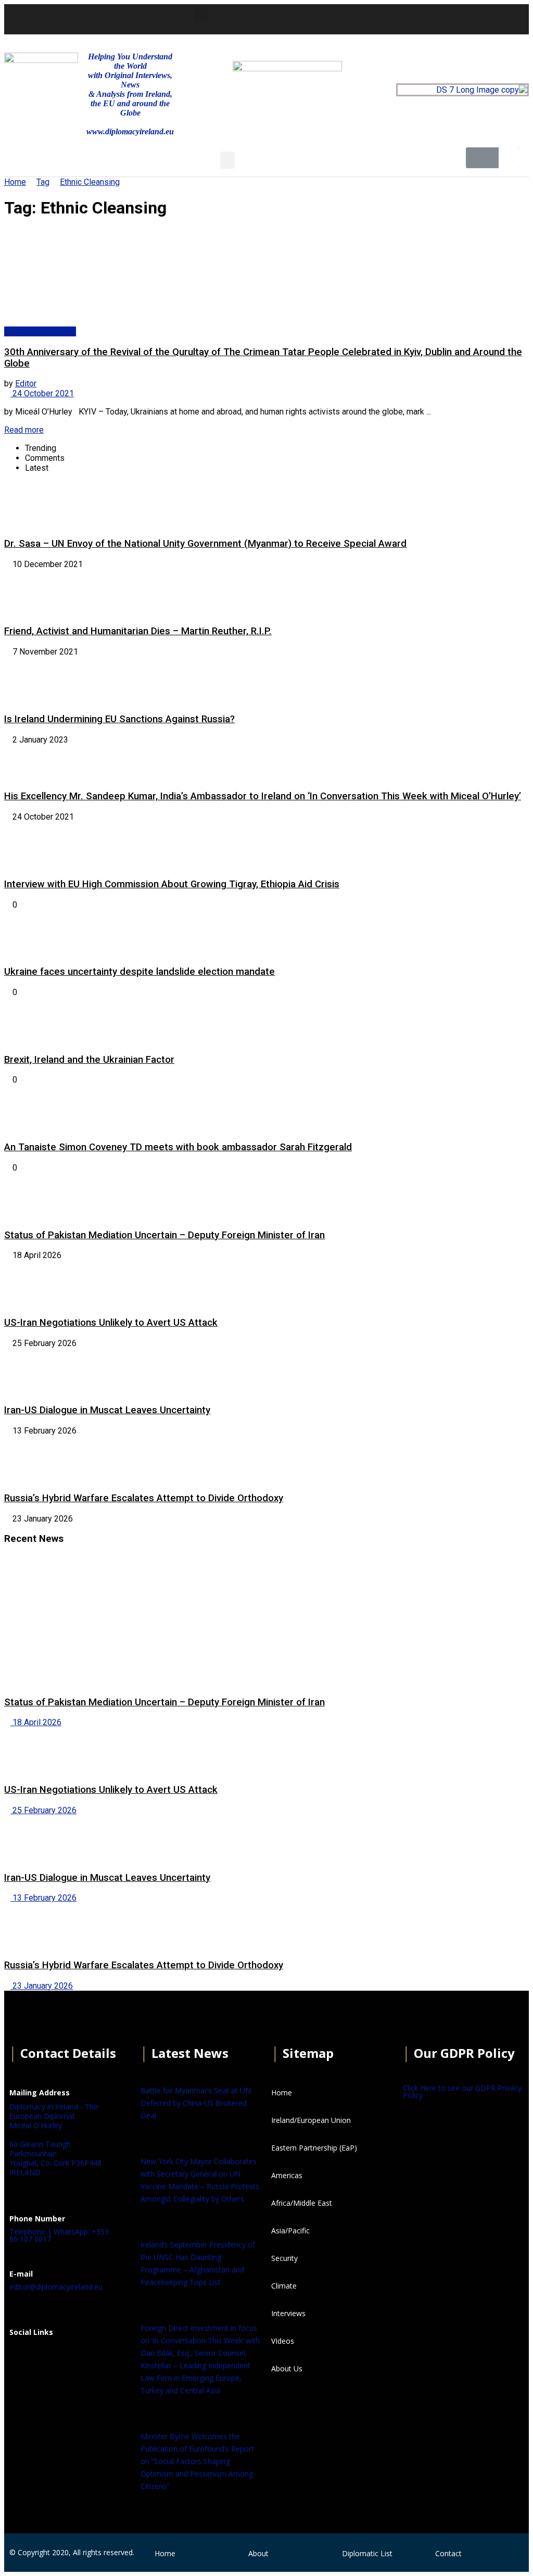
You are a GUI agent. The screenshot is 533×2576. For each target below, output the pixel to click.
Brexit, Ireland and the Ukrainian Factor (89, 1060)
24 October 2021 (42, 393)
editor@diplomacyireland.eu (56, 2287)
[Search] (509, 158)
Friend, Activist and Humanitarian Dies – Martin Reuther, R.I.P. (138, 631)
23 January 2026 (42, 1986)
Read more (24, 430)
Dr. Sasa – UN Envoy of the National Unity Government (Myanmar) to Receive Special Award (205, 544)
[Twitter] (391, 18)
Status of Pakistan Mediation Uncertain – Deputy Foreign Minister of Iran (164, 1235)
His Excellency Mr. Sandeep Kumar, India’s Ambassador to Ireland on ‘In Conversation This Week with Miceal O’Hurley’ (263, 796)
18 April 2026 (36, 1722)
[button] (201, 14)
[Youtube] (420, 18)
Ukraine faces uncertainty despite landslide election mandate (139, 972)
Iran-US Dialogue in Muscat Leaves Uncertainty (107, 1410)
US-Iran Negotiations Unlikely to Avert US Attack (111, 1323)
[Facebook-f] (363, 18)
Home (15, 182)
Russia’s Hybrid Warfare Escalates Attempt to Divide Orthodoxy (144, 1498)
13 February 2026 (43, 1898)
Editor (26, 384)
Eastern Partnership (40, 331)
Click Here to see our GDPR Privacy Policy (462, 2091)
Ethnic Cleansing (90, 182)
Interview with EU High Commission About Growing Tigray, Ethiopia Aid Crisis (172, 884)
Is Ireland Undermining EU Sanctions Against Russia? (119, 719)
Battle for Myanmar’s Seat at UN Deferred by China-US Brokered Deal (196, 2103)
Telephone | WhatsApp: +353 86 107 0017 (59, 2235)
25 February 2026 (43, 1810)
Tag (43, 182)
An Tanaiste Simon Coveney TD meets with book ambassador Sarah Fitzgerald (178, 1147)
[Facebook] (22, 2358)
